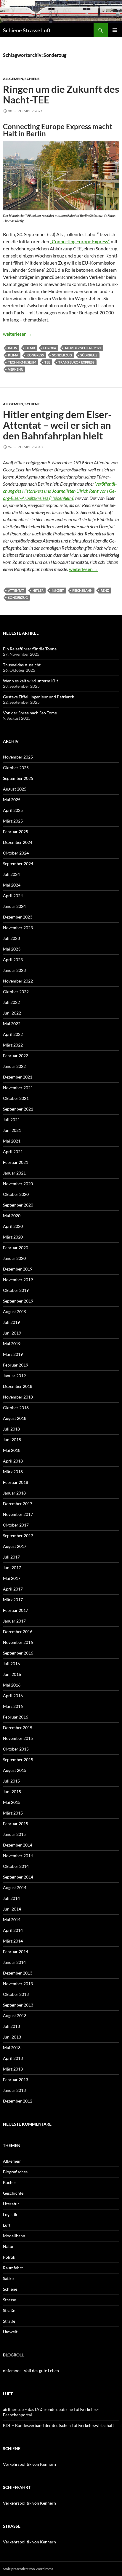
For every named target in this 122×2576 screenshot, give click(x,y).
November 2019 (18, 1280)
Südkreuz (89, 355)
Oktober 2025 (16, 768)
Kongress (35, 355)
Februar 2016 (16, 1717)
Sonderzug (62, 355)
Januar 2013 (14, 2090)
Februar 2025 (16, 832)
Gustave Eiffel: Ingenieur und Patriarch (39, 697)
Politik (9, 2257)
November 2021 (18, 1088)
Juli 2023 (11, 938)
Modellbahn (14, 2236)
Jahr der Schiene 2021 (83, 348)
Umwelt (10, 2332)
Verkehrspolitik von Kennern (29, 2464)
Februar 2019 (16, 1365)
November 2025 (18, 757)
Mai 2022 (12, 1024)
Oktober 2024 (16, 853)
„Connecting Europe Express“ (80, 241)
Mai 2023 (12, 949)
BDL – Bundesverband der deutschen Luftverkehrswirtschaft (58, 2425)
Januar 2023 (14, 970)
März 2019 (13, 1354)
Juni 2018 (12, 1440)
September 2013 (18, 2005)
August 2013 (15, 2016)
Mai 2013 (12, 2048)
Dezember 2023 (18, 917)
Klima (13, 355)
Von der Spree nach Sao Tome (30, 713)
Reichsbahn (82, 590)
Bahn (13, 348)
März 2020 (13, 1237)
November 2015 (18, 1738)
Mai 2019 (12, 1344)
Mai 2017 (12, 1578)
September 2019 (18, 1301)
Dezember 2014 (18, 1845)
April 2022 (13, 1034)
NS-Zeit (58, 590)
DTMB (30, 348)
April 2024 (13, 896)
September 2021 (18, 1109)
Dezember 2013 (18, 1973)
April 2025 (13, 810)
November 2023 (18, 928)
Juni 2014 (12, 1909)
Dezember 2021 (18, 1077)
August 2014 (15, 1888)
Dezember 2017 (18, 1504)
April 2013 (13, 2058)
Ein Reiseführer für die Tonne (30, 649)
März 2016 (13, 1706)
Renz (105, 590)
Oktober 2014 (16, 1866)
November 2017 (18, 1514)
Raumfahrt (13, 2268)
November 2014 (18, 1856)
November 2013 (18, 1984)
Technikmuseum (22, 362)
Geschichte (13, 2193)
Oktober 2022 (16, 992)
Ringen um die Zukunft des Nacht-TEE (61, 94)
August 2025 (15, 789)
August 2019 (15, 1312)
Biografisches (15, 2172)
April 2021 (13, 1152)
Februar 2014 (16, 1952)
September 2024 (18, 864)
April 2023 (13, 960)
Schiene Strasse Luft (27, 30)
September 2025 (18, 778)
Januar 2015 (14, 1834)
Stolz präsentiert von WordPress (28, 2569)
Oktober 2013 (16, 1994)
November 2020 (18, 1184)
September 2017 (18, 1536)
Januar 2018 (14, 1493)
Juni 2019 (12, 1333)
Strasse (9, 2300)
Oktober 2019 (16, 1290)
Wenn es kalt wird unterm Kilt (30, 681)
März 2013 (13, 2069)
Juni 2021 (12, 1130)
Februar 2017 (16, 1610)
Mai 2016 (12, 1685)
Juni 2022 (12, 1013)
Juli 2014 (11, 1898)
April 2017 (13, 1589)
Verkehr (15, 369)
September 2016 (18, 1653)
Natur (8, 2246)
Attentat (16, 590)
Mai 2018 (12, 1450)
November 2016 (18, 1642)
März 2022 (13, 1045)
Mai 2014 (12, 1920)
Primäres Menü (115, 30)
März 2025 (13, 821)
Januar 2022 (14, 1066)
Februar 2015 (16, 1824)
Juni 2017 (12, 1568)
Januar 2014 (14, 1962)
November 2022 (18, 981)
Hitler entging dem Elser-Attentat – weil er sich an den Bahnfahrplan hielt (57, 425)
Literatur (11, 2204)
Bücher (10, 2182)
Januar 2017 (14, 1621)
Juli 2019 (11, 1322)
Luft (7, 2225)
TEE (47, 362)
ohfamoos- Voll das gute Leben (31, 2371)
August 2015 (15, 1770)
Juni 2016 (12, 1674)
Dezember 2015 (18, 1728)
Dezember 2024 (18, 842)
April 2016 (13, 1696)
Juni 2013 (12, 2037)
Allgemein (13, 79)
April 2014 (13, 1930)
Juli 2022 (11, 1002)
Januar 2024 (14, 906)
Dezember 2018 (18, 1386)
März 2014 (13, 1941)
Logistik (10, 2214)
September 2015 (18, 1760)
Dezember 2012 (18, 2101)
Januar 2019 (14, 1376)
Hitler (38, 590)
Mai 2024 (12, 885)
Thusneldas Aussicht (22, 665)
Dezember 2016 (18, 1632)
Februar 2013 (16, 2080)
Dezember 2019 (18, 1269)
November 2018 (18, 1397)
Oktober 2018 (16, 1408)
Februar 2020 (16, 1248)
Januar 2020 (14, 1258)
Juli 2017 (11, 1557)
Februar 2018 (16, 1482)
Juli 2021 (11, 1120)
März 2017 (13, 1600)
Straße (9, 2310)
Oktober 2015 (16, 1749)
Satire (8, 2278)
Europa (50, 348)
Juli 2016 (11, 1664)
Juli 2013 (11, 2026)
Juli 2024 (11, 874)
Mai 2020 (12, 1216)
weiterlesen (18, 334)
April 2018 (13, 1461)
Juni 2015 (12, 1792)
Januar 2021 (14, 1173)
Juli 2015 (11, 1781)
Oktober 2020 (16, 1194)
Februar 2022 (16, 1056)
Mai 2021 (12, 1141)
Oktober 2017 (16, 1525)
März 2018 (13, 1472)
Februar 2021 (16, 1162)
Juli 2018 (11, 1429)
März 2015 (13, 1813)
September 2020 (18, 1205)
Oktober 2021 (16, 1098)
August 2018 (15, 1418)
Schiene (32, 79)
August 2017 (15, 1546)
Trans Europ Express (76, 362)
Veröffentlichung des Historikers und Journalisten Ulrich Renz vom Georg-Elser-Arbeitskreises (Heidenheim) (60, 491)
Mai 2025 (12, 800)
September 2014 (18, 1877)
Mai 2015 (12, 1802)
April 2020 (13, 1226)
